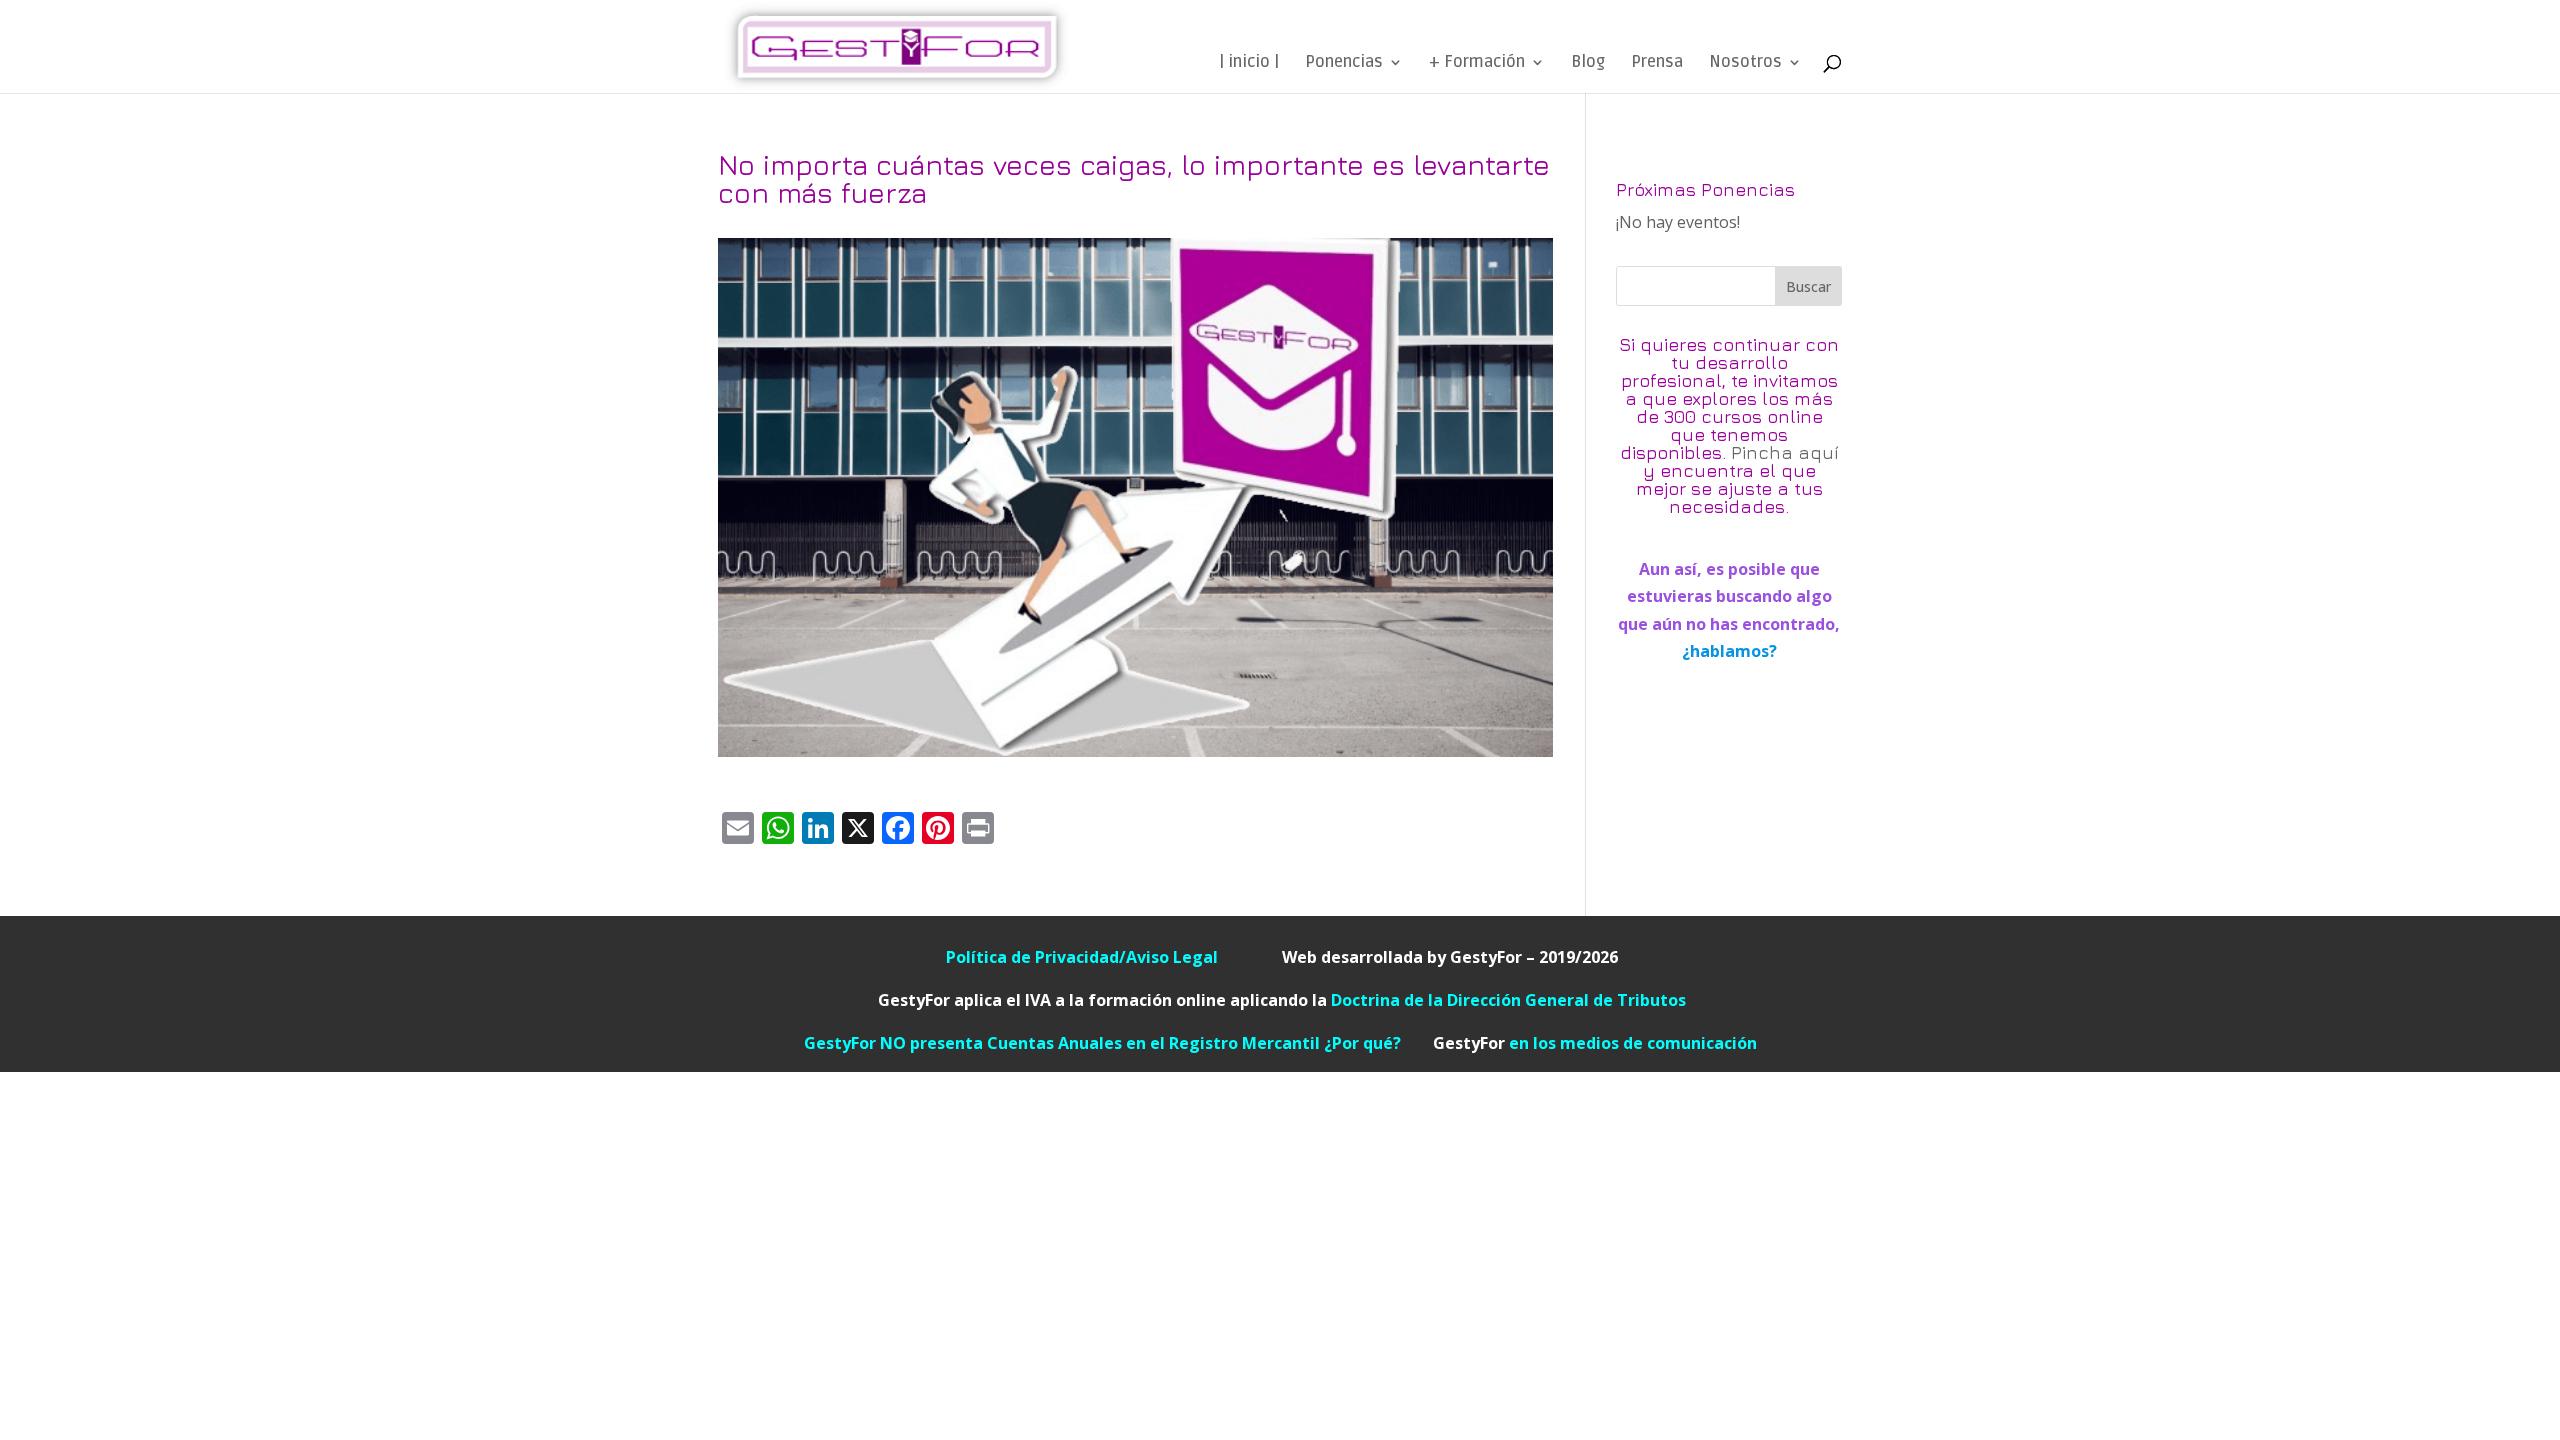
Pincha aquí (1785, 452)
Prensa (1657, 63)
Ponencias (1344, 63)
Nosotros (1745, 63)
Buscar (1808, 286)
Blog (1588, 63)
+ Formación (1477, 63)
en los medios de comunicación (1595, 1043)
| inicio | (1249, 63)
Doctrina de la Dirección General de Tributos (1508, 1000)
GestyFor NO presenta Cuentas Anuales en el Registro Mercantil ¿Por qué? (1118, 1043)
